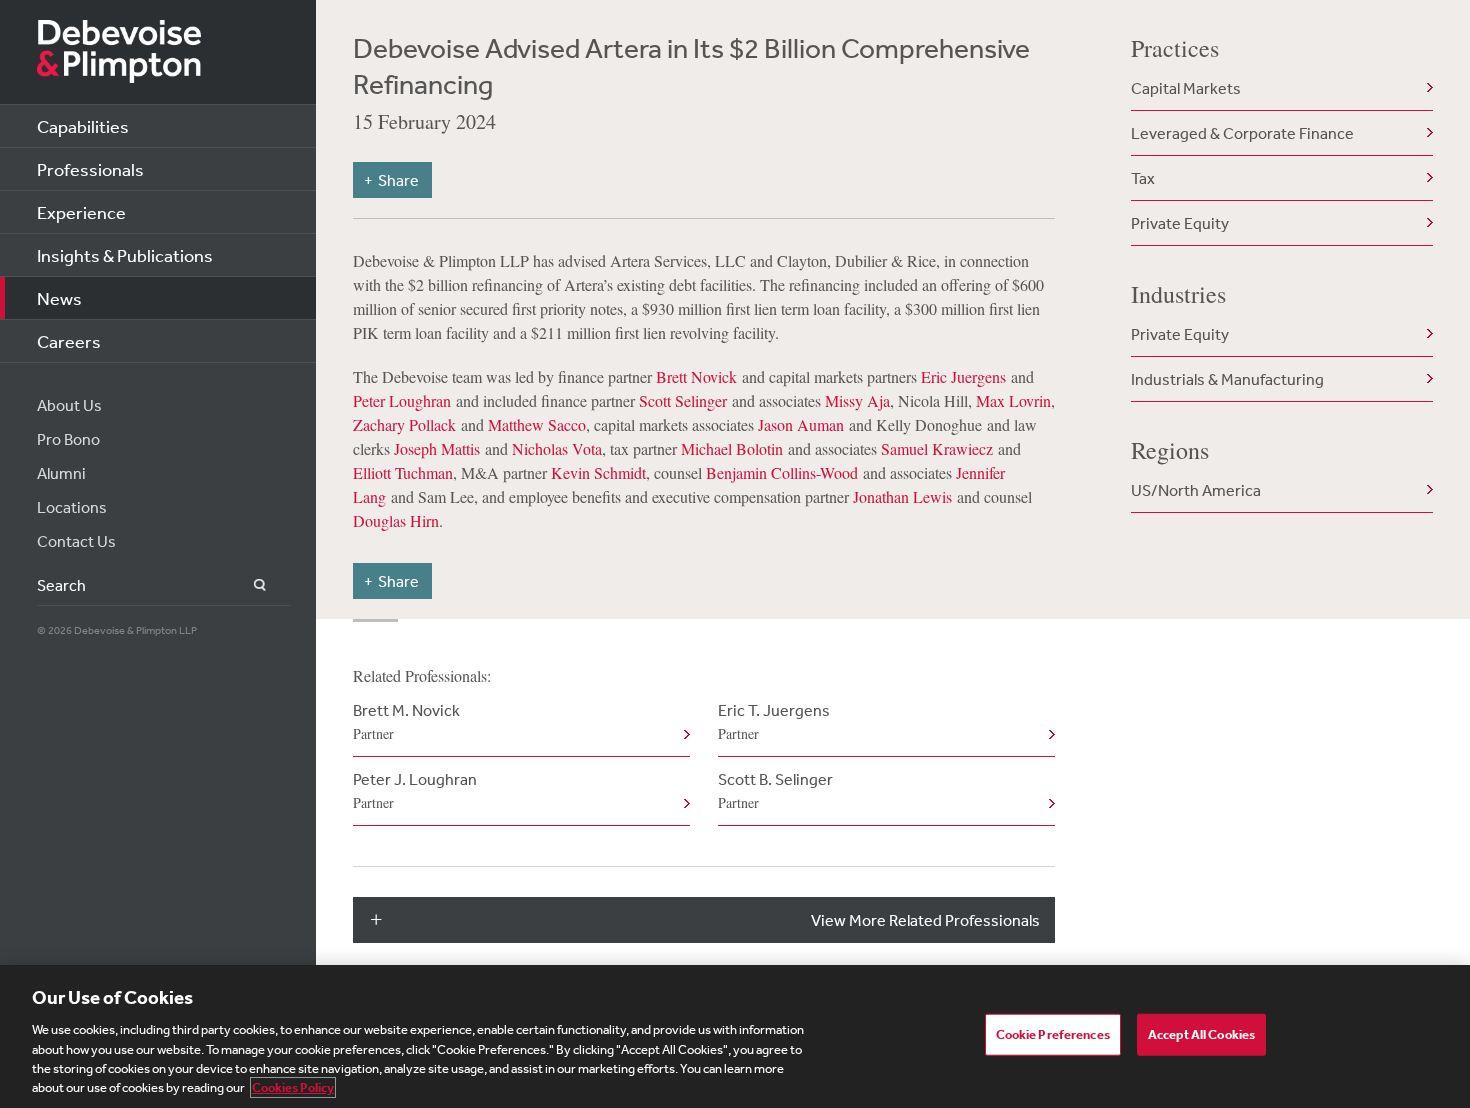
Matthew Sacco (537, 424)
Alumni (61, 473)
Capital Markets (1186, 88)
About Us (69, 405)
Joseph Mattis (437, 448)
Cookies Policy (293, 1087)
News (59, 298)
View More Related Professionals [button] (925, 920)
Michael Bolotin (732, 448)
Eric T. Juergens (774, 721)
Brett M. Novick (406, 721)
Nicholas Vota (557, 448)
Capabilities (83, 126)
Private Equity (1180, 223)
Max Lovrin (1013, 400)
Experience (81, 212)
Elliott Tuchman (403, 472)
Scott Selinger (683, 400)
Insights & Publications (125, 255)
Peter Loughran (402, 400)
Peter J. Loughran (415, 790)
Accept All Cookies (1201, 1034)
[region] (735, 1036)
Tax (1143, 178)
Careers (69, 341)
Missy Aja (857, 400)
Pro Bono (68, 439)
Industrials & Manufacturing (1227, 379)
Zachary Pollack (404, 424)
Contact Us (76, 541)
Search (248, 585)
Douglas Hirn (396, 520)
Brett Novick (696, 376)
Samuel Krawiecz (937, 448)
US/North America (1196, 490)
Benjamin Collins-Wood (782, 472)
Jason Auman (801, 424)
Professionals (90, 169)
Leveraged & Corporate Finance (1242, 133)
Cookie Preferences (1053, 1034)
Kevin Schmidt (598, 472)
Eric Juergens (963, 376)
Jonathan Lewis (902, 496)
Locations (72, 507)
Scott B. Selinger (775, 790)
